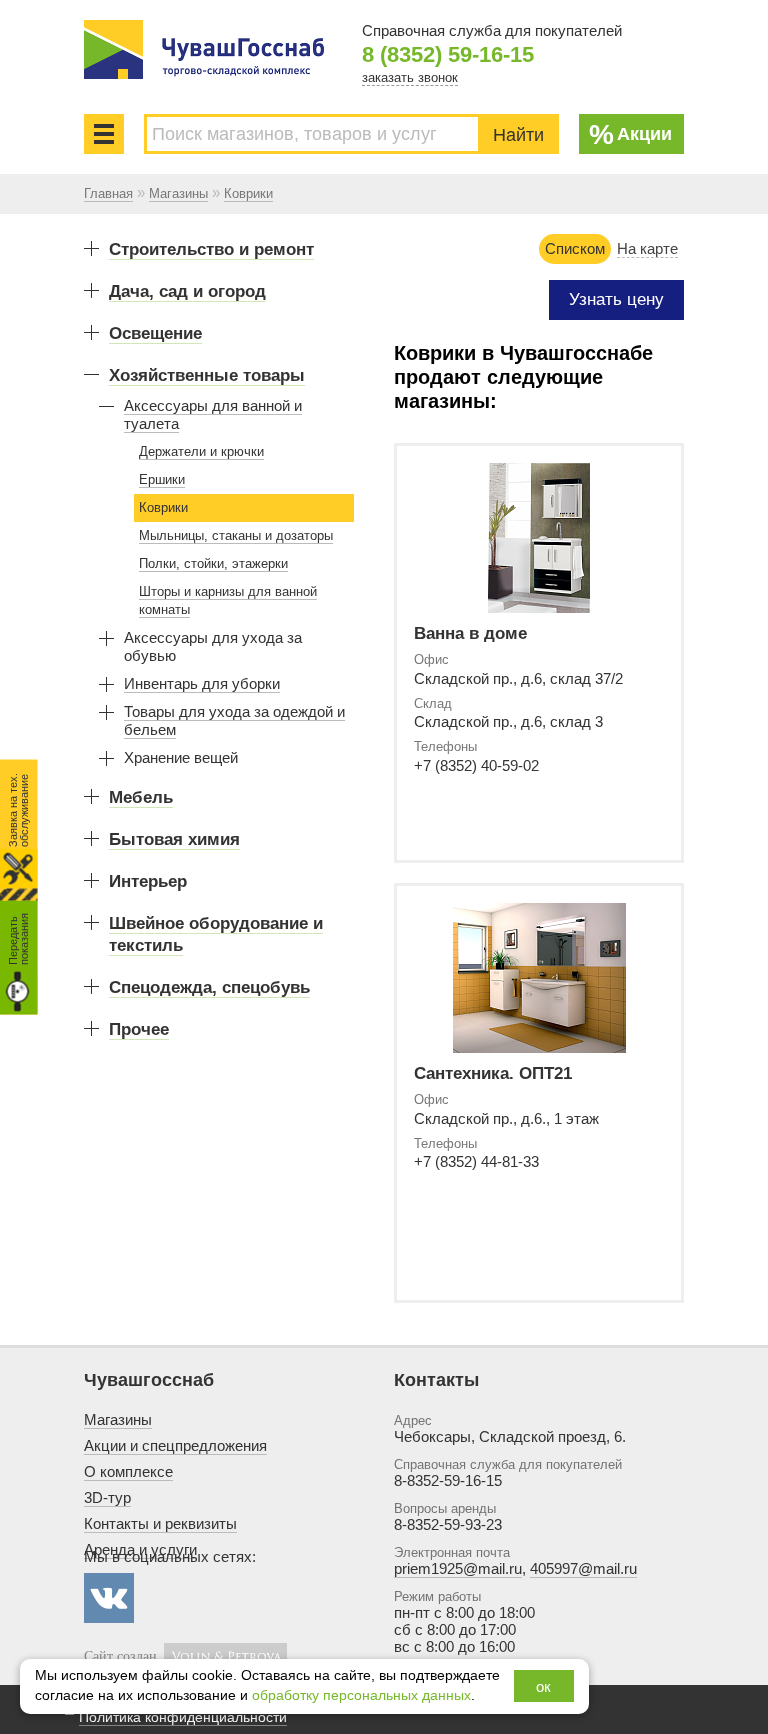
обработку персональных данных (361, 1695)
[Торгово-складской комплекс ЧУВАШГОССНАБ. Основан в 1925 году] (204, 49)
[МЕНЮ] (104, 134)
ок (543, 1686)
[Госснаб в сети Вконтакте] (109, 1598)
